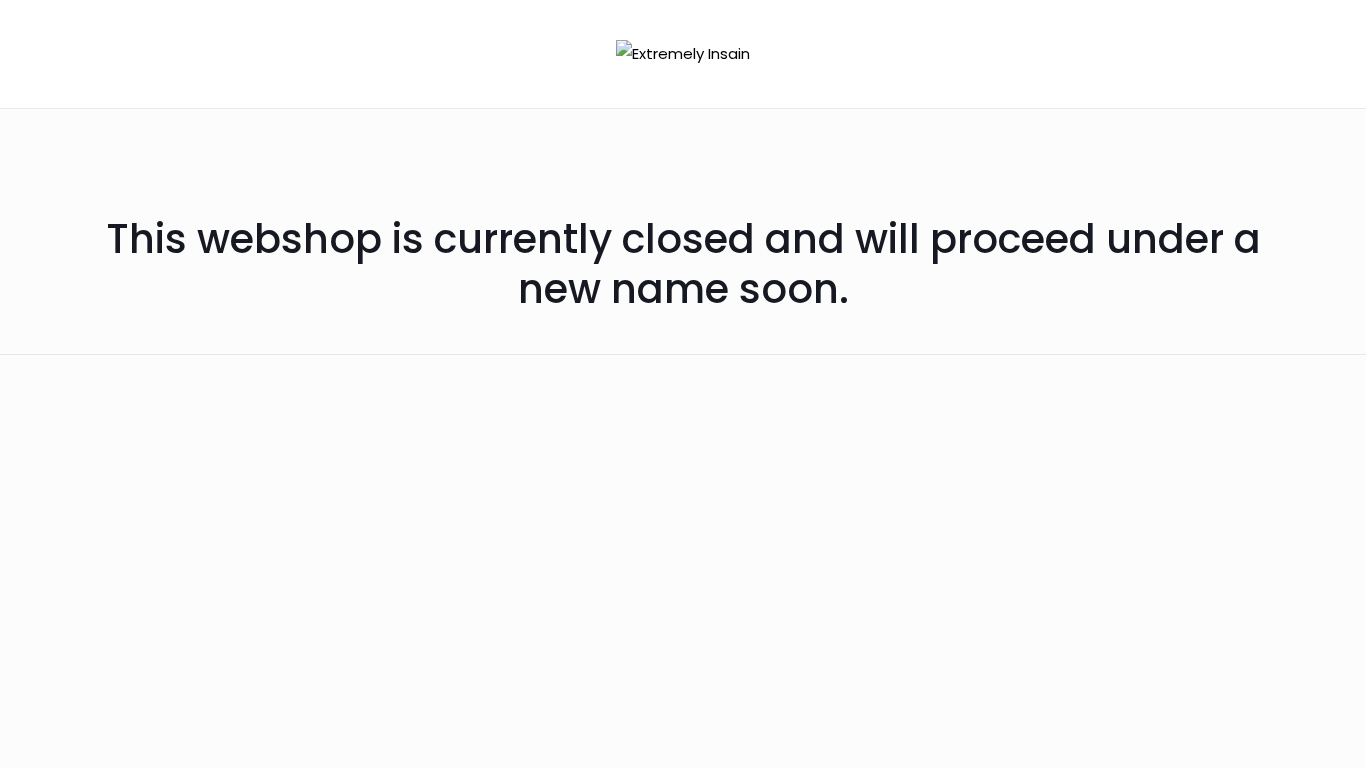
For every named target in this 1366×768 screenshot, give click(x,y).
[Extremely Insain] (683, 53)
